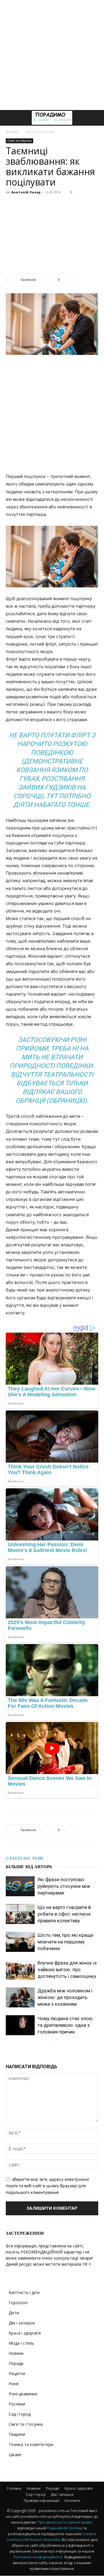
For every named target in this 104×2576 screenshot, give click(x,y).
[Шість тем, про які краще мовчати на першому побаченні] (20, 1942)
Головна (14, 2488)
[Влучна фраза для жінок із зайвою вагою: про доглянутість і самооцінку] (20, 1970)
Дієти (14, 2313)
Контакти (73, 2501)
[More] (73, 280)
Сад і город (20, 2414)
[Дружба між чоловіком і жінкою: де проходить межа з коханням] (20, 1997)
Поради (16, 2363)
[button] (10, 118)
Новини (16, 2353)
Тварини (17, 2434)
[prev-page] (46, 2047)
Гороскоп (18, 2303)
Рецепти (17, 2373)
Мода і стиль (21, 2343)
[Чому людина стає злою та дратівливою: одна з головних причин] (20, 2025)
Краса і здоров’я (79, 2488)
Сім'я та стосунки (40, 132)
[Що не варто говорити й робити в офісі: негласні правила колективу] (20, 1914)
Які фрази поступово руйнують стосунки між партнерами (64, 1886)
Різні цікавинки (23, 2394)
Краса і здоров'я (25, 2333)
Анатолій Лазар (26, 192)
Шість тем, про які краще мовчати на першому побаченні (65, 1942)
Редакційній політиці (65, 2528)
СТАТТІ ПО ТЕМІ (25, 1858)
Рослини (17, 2404)
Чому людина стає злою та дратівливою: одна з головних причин (65, 2025)
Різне (14, 2384)
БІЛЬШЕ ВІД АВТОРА (29, 1867)
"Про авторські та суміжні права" (65, 2522)
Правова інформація (42, 2501)
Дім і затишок (22, 2323)
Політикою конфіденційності (38, 2557)
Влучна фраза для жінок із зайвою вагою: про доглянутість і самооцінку (67, 1969)
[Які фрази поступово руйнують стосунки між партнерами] (20, 1886)
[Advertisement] (52, 55)
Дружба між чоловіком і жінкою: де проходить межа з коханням (65, 1997)
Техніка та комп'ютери (31, 2444)
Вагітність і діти (24, 2292)
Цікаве (15, 2455)
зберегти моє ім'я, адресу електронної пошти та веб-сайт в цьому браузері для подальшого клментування (47, 2186)
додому (12, 132)
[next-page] (56, 2047)
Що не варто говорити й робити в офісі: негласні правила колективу (64, 1914)
